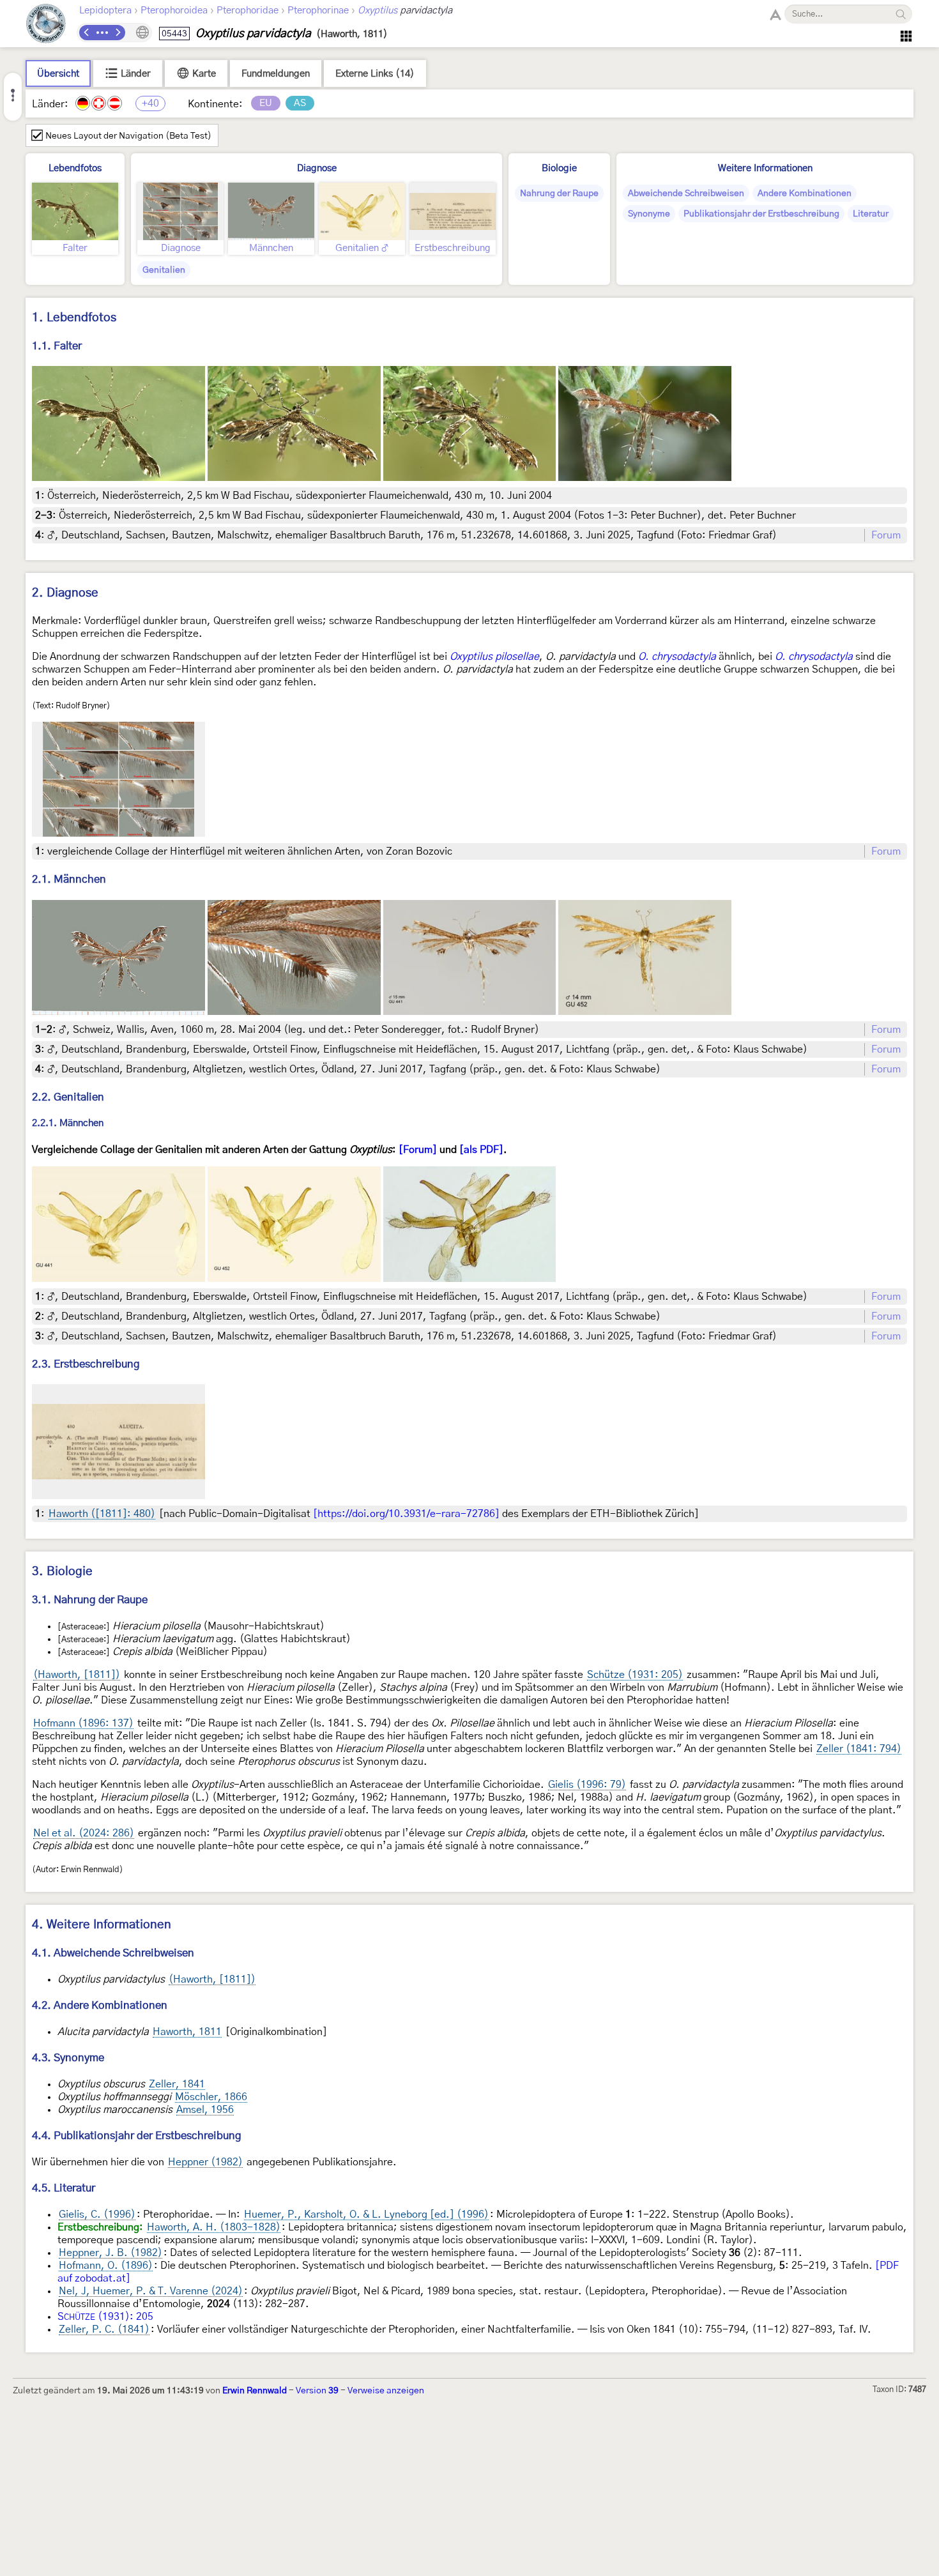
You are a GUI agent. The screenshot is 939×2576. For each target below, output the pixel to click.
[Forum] (418, 1150)
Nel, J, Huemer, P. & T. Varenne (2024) (151, 2291)
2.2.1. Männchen (68, 1124)
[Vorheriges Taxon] (87, 33)
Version (317, 2391)
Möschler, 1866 (211, 2097)
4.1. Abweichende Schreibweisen (113, 1953)
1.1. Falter (57, 346)
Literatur (871, 214)
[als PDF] (481, 1150)
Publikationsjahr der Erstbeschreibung (761, 214)
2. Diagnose (65, 593)
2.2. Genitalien (68, 1097)
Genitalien (164, 270)
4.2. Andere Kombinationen (100, 2005)
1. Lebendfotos (74, 318)
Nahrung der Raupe (559, 194)
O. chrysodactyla (677, 657)
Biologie (559, 168)
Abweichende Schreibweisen (686, 194)
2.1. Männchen (69, 879)
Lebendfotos (75, 168)
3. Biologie (62, 1572)
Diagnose (317, 168)
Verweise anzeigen (386, 2391)
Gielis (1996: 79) (587, 1785)
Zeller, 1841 (177, 2084)
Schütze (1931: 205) (635, 1675)
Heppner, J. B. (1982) (111, 2253)
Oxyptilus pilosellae (494, 657)
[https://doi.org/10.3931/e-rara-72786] (406, 1514)
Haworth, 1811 (187, 2032)
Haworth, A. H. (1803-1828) (214, 2227)
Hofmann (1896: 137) (83, 1723)
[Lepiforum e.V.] (46, 25)
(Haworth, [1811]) (77, 1675)
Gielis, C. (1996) (97, 2214)
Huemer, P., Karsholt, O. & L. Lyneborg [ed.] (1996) (366, 2214)
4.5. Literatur (64, 2188)
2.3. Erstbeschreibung (86, 1364)
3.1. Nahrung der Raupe (90, 1600)
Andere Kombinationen (805, 194)
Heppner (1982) (205, 2162)
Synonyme (649, 214)
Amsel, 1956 (205, 2110)
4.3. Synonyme (68, 2058)
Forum (886, 535)
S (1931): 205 (105, 2317)
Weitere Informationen (765, 168)
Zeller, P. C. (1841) (104, 2329)
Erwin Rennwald (255, 2391)
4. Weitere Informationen (102, 1925)
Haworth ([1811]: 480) (102, 1514)
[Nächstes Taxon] (118, 33)
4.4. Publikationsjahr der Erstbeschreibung (137, 2136)
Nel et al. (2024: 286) (84, 1833)
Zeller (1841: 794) (859, 1749)
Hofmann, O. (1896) (106, 2266)
